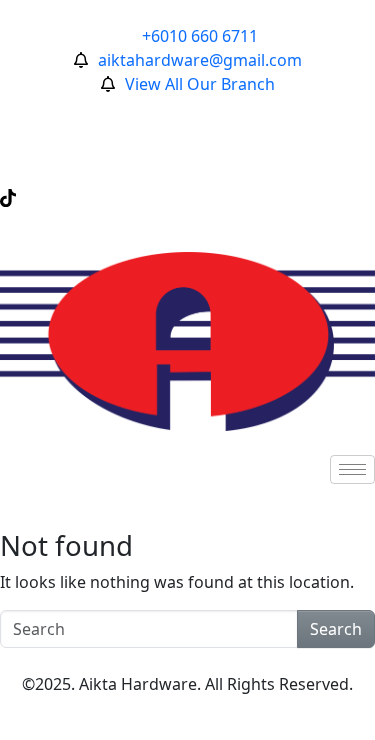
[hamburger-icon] (352, 469)
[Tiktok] (187, 196)
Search (336, 629)
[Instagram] (187, 152)
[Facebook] (187, 108)
